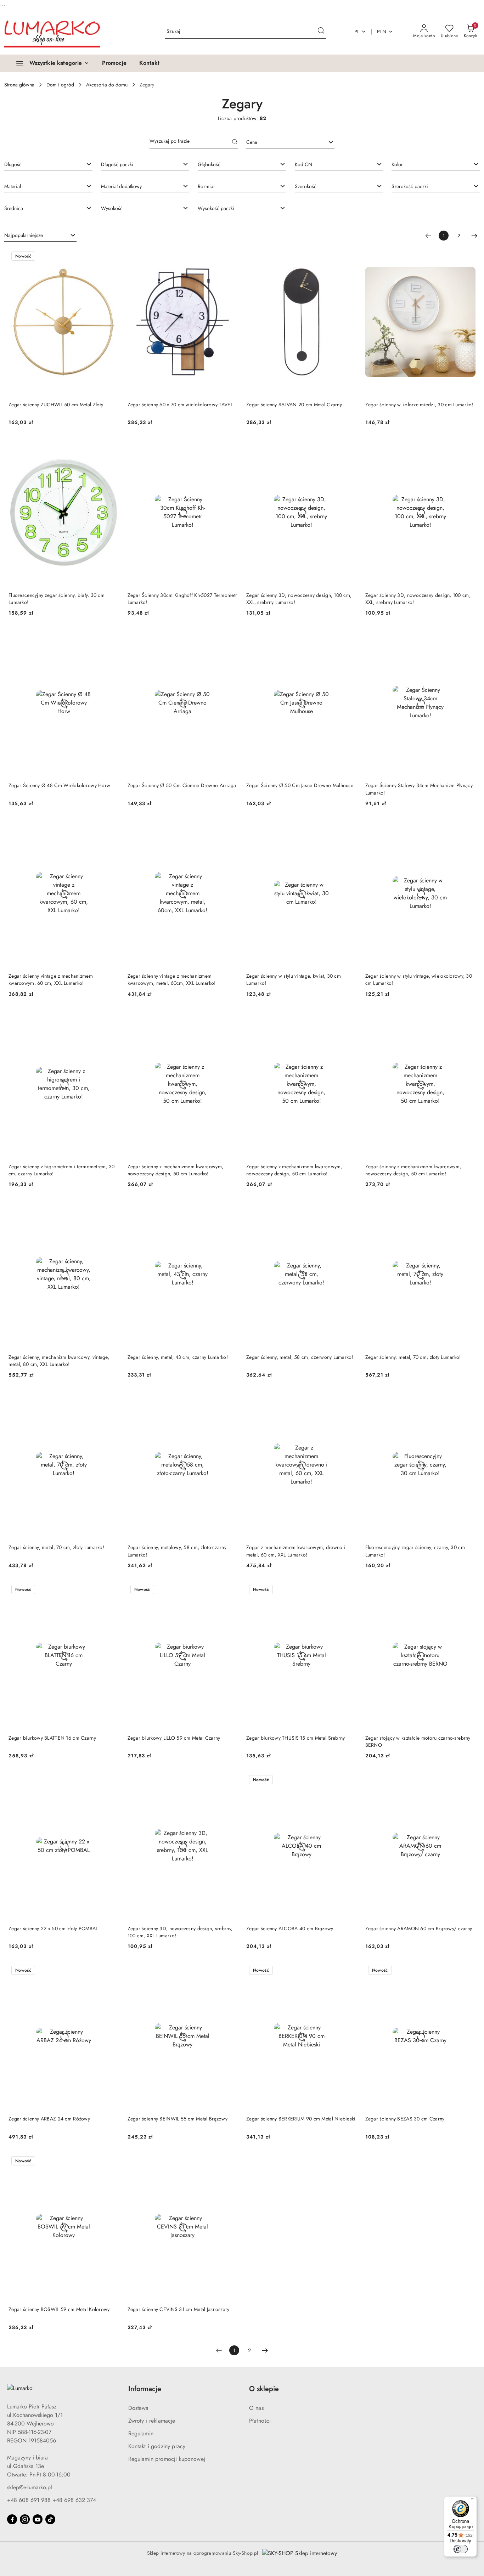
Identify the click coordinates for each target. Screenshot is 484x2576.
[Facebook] (12, 2519)
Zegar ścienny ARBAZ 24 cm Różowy (49, 2119)
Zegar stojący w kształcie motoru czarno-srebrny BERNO (418, 1741)
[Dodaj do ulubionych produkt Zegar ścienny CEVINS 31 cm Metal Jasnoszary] (230, 2162)
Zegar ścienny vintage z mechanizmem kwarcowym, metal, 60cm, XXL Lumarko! (172, 979)
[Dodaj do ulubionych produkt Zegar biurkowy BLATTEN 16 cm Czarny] (111, 1590)
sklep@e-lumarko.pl (30, 2487)
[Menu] (473, 2501)
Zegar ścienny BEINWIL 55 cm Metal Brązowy (178, 2119)
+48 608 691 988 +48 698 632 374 (52, 2500)
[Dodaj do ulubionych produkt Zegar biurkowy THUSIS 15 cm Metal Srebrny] (349, 1590)
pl (357, 32)
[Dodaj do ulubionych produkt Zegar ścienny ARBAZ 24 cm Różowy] (111, 1971)
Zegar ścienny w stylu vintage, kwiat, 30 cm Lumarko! (294, 979)
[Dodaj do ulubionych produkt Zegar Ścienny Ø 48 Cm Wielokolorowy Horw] (111, 638)
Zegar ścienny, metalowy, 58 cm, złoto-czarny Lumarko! (177, 1551)
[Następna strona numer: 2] (474, 236)
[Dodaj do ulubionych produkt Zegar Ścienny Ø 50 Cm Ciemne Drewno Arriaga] (230, 638)
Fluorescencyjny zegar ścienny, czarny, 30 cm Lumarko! (415, 1551)
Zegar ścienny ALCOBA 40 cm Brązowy (290, 1928)
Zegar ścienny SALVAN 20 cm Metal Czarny (294, 405)
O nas (256, 2408)
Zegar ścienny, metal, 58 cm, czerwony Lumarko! (300, 1357)
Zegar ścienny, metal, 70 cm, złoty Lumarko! (413, 1357)
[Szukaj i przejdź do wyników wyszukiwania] (321, 32)
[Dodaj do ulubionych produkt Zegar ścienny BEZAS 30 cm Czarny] (467, 1971)
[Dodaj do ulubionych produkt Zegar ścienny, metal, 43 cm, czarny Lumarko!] (230, 1209)
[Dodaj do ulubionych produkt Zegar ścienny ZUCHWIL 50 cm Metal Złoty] (111, 257)
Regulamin (141, 2433)
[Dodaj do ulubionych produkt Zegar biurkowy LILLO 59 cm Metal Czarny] (230, 1590)
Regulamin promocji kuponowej (167, 2459)
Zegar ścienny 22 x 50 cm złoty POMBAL (53, 1928)
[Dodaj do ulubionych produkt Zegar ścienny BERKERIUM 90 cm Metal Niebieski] (349, 1971)
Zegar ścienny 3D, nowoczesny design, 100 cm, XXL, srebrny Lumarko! (299, 599)
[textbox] (282, 142)
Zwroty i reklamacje (152, 2421)
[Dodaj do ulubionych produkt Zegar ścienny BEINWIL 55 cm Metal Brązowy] (230, 1971)
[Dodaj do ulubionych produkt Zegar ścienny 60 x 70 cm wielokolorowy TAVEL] (230, 257)
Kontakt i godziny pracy (157, 2446)
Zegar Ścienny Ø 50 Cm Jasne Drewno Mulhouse (300, 785)
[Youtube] (38, 2519)
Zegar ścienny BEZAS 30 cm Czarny (405, 2119)
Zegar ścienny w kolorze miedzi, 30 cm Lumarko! (419, 405)
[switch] (461, 2549)
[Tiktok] (50, 2519)
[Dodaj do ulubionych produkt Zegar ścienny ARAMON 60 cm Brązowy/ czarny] (467, 1780)
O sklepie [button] (264, 2389)
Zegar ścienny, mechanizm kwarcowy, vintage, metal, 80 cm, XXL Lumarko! (59, 1361)
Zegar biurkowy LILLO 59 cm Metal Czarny (174, 1738)
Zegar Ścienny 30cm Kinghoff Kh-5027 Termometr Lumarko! (182, 599)
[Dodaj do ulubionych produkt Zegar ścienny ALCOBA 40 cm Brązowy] (349, 1780)
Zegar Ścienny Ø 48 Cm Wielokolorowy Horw (59, 785)
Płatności (260, 2421)
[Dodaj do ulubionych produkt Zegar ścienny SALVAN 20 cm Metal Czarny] (349, 257)
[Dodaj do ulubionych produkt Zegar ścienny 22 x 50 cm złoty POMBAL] (111, 1780)
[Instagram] (25, 2519)
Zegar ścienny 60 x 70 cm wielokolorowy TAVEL (180, 405)
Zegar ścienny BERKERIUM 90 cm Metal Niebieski (301, 2119)
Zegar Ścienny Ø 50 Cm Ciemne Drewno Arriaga (182, 785)
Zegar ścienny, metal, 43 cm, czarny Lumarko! (178, 1357)
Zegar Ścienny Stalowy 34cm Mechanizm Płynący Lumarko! (419, 789)
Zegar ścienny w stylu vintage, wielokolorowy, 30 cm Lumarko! (419, 979)
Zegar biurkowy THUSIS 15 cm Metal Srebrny (296, 1738)
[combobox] (290, 142)
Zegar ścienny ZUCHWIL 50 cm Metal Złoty (56, 405)
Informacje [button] (145, 2389)
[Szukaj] (235, 142)
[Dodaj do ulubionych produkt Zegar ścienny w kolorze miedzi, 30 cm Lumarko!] (467, 257)
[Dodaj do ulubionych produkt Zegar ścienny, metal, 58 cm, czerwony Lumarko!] (349, 1209)
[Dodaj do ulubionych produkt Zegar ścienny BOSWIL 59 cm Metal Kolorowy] (111, 2162)
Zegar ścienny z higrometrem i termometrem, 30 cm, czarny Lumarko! (62, 1170)
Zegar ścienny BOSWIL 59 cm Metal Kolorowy (59, 2309)
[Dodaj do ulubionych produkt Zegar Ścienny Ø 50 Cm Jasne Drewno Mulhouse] (349, 638)
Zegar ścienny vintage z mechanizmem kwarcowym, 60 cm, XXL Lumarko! (51, 979)
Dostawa (139, 2408)
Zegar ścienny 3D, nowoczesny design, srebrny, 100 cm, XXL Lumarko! (180, 1932)
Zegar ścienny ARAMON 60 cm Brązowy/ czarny (419, 1928)
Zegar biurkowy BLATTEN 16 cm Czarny (52, 1738)
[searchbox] (48, 164)
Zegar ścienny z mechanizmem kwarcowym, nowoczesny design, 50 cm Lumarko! (176, 1170)
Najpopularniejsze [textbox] (24, 235)
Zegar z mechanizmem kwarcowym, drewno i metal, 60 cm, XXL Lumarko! (296, 1551)
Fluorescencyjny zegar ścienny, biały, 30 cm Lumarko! (57, 599)
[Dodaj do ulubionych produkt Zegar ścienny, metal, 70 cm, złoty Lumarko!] (467, 1209)
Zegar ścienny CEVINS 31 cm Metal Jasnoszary (179, 2309)
